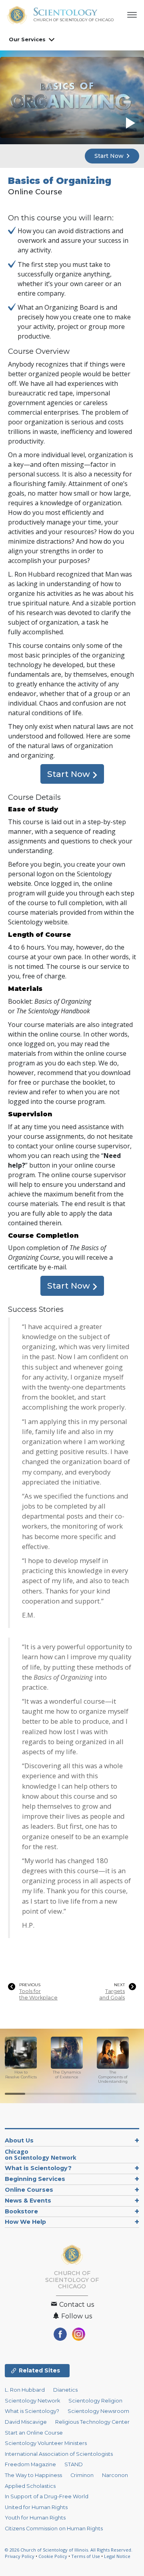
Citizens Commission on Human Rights (54, 2529)
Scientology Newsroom (98, 2411)
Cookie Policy (53, 2556)
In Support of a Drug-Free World (47, 2496)
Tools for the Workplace (38, 1994)
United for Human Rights (36, 2507)
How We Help (25, 2222)
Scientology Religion (95, 2401)
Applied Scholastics (30, 2486)
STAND (74, 2464)
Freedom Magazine (30, 2464)
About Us (19, 2140)
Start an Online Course (34, 2433)
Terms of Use (86, 2556)
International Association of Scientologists (59, 2454)
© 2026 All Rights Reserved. (69, 2550)
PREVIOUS (30, 1985)
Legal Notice (117, 2556)
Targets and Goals (112, 1994)
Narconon (115, 2475)
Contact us (76, 2305)
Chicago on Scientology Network (41, 2155)
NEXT (119, 1985)
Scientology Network (32, 2401)
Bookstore (21, 2211)
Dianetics (65, 2390)
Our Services (27, 39)
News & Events (28, 2201)
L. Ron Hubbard (25, 2390)
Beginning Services (35, 2179)
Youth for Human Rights (35, 2518)
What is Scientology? (38, 2168)
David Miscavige (26, 2422)
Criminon (82, 2475)
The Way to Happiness (33, 2475)
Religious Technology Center (92, 2422)
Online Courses (29, 2190)
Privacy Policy (20, 2556)
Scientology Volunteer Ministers (46, 2443)
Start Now (110, 156)
